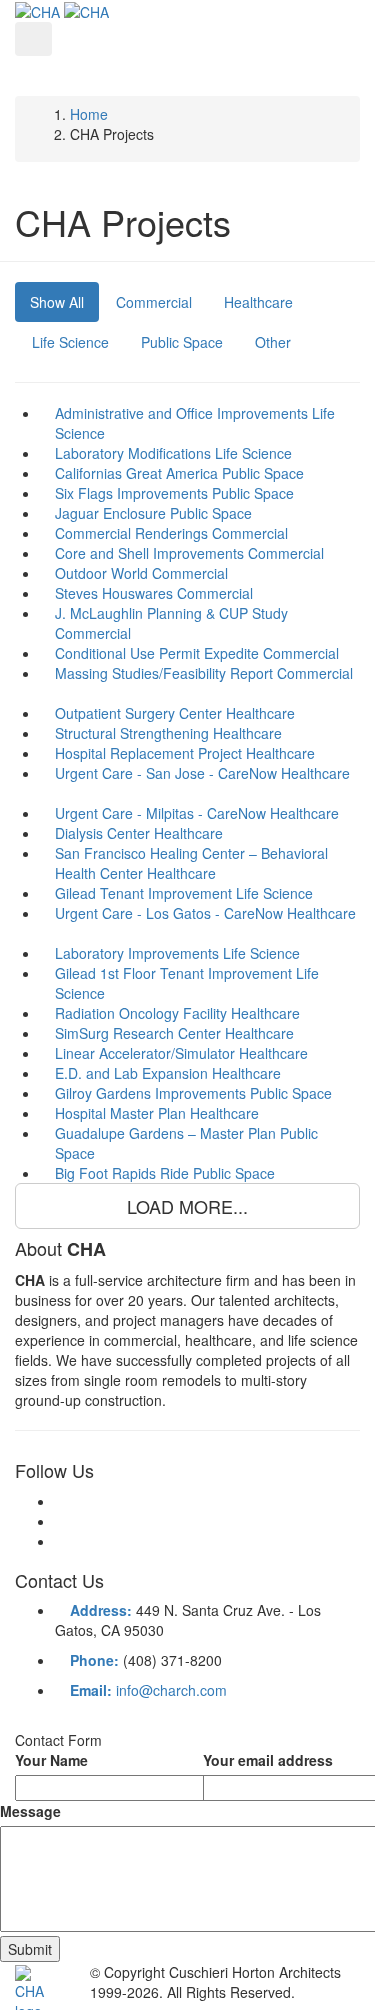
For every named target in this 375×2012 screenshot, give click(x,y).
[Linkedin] (60, 1541)
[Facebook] (60, 1501)
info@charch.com (171, 1690)
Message (30, 1811)
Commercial (154, 302)
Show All (57, 302)
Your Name (51, 1760)
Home (89, 114)
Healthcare (258, 302)
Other (273, 342)
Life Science (70, 342)
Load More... (187, 1206)
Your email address (268, 1760)
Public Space (182, 342)
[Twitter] (60, 1521)
